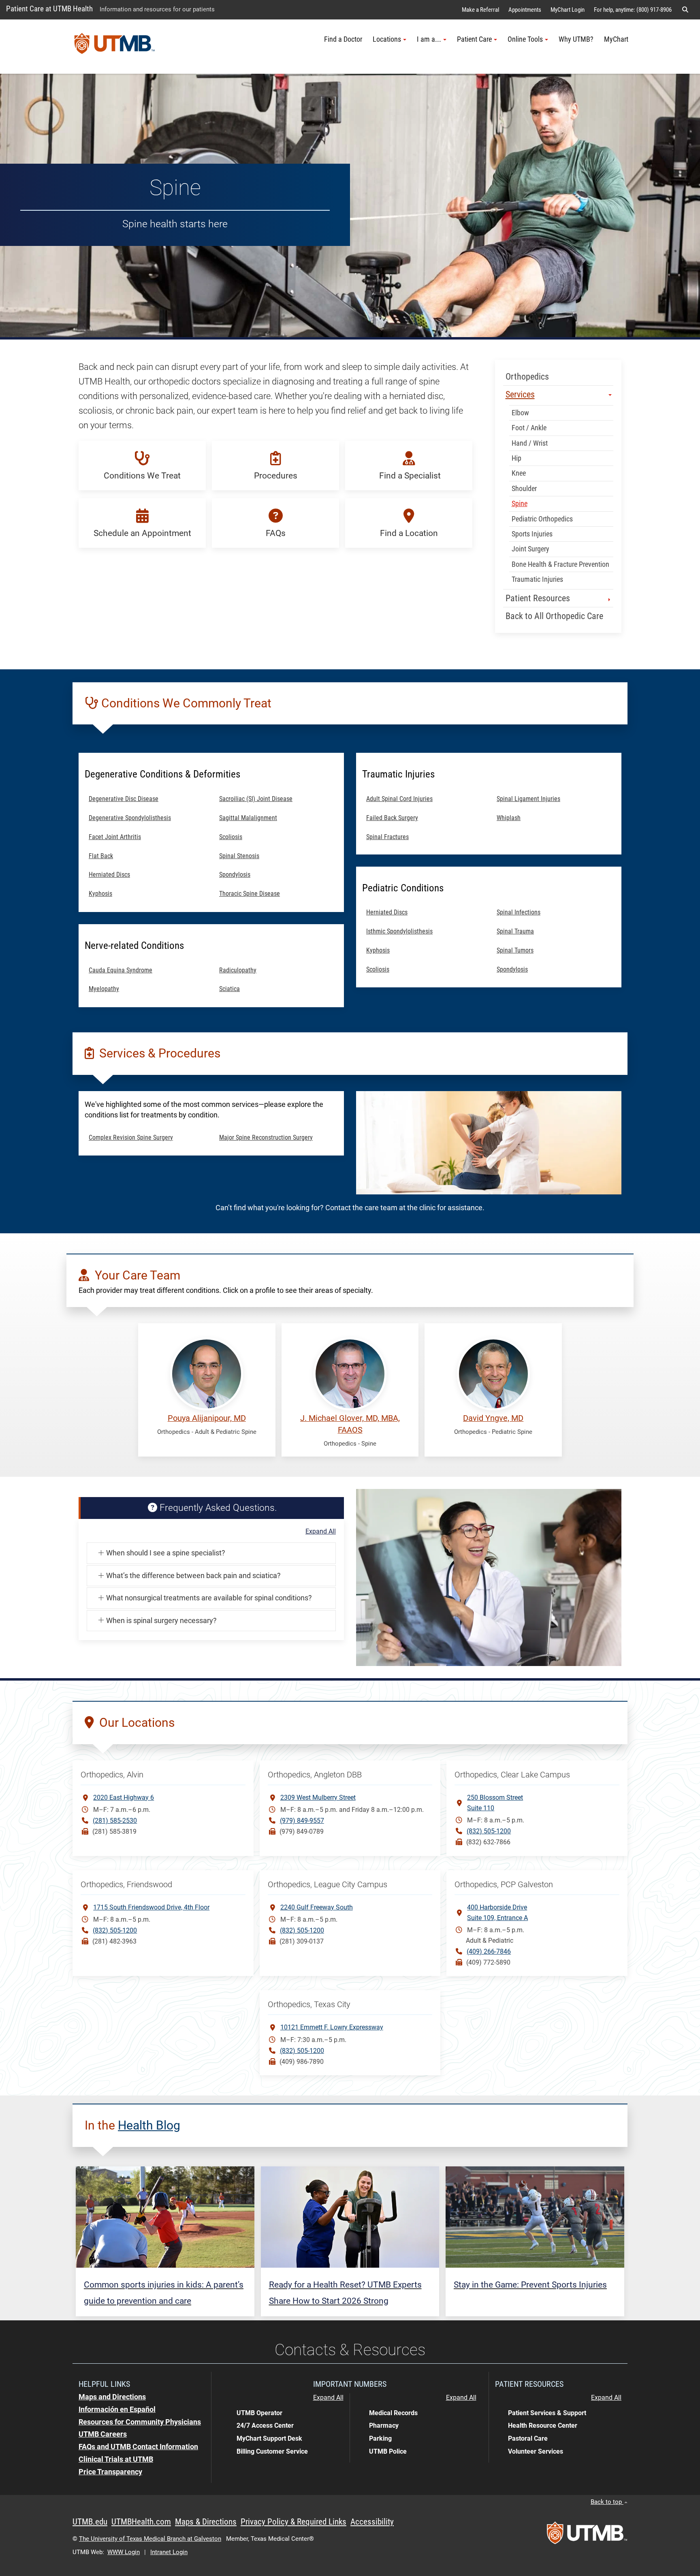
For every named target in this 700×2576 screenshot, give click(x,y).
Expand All (321, 1532)
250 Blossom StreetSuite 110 (495, 1803)
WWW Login (124, 2552)
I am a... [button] (429, 39)
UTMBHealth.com (141, 2522)
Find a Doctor (343, 39)
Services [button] (520, 394)
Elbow (521, 413)
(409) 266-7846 (489, 1951)
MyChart (616, 39)
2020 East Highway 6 (124, 1797)
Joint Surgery (531, 549)
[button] (685, 10)
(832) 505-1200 (489, 1831)
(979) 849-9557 (302, 1821)
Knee (520, 473)
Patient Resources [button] (539, 598)
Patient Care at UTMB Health (49, 9)
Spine (520, 504)
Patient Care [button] (474, 39)
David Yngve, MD (493, 1418)
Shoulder (524, 489)
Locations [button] (387, 39)
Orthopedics (527, 377)
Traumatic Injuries (538, 579)
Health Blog (149, 2125)
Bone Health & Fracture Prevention (561, 564)
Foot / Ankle (529, 428)
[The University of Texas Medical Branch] (115, 47)
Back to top (607, 2502)
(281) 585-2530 (115, 1821)
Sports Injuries (532, 534)
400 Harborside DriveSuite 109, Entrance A (497, 1913)
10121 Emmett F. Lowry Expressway (332, 2027)
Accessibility (372, 2522)
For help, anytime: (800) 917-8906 (633, 10)
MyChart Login (568, 10)
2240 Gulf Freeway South (317, 1907)
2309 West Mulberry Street (318, 1797)
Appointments (525, 10)
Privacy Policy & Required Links (293, 2522)
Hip (516, 458)
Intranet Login (169, 2552)
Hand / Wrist (530, 443)
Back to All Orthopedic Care (554, 616)
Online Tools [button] (525, 39)
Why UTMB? (576, 39)
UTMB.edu (90, 2522)
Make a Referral (480, 10)
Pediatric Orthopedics (543, 519)
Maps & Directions (206, 2522)
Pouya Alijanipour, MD (207, 1418)
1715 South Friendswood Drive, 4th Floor (151, 1907)
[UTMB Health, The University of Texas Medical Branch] (587, 2535)
